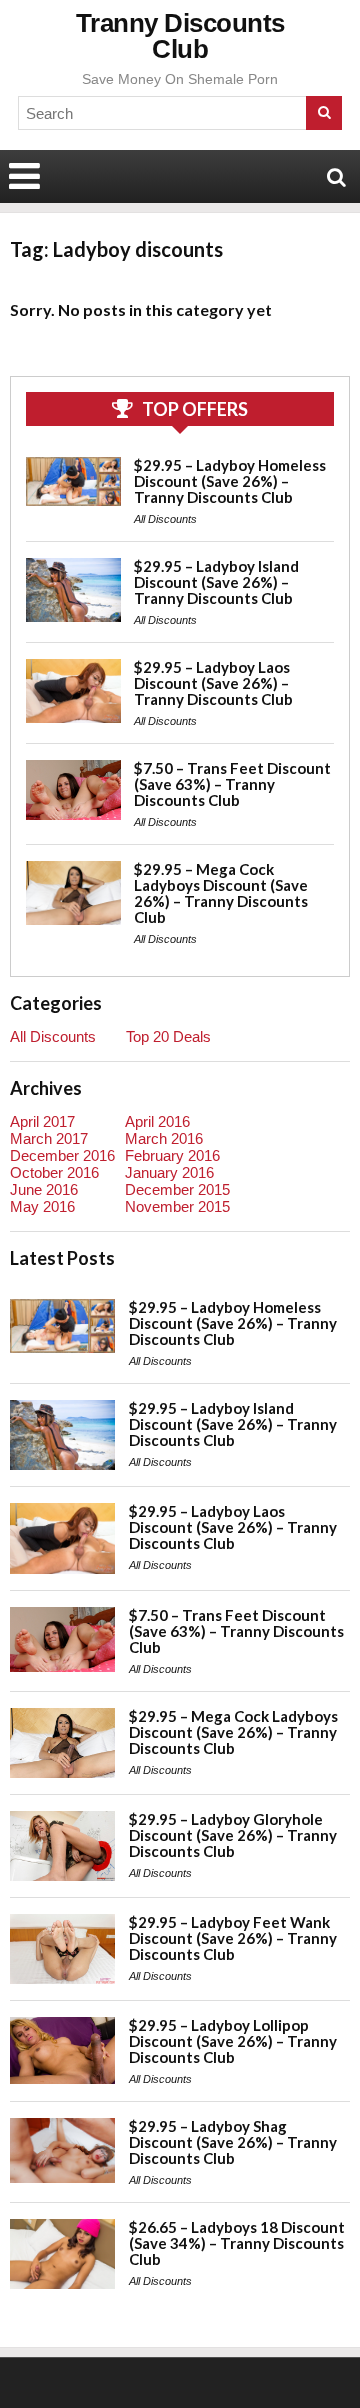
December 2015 (177, 1189)
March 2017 (49, 1138)
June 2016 (44, 1189)
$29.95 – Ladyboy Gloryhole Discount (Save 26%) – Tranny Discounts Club (233, 1835)
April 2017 (42, 1121)
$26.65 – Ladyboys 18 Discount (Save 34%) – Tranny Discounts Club (237, 2243)
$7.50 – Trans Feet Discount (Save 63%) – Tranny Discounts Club (232, 784)
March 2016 (164, 1138)
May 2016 (42, 1206)
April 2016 (157, 1121)
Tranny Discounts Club (180, 36)
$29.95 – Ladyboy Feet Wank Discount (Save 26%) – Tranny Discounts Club (233, 1938)
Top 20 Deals (168, 1036)
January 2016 (169, 1172)
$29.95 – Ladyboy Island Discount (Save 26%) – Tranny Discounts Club (216, 582)
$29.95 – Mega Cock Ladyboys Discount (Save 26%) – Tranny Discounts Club (221, 893)
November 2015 (177, 1206)
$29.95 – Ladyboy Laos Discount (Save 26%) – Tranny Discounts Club (213, 683)
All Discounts (165, 519)
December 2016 (62, 1155)
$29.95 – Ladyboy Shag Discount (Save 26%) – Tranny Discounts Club (233, 2142)
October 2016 (54, 1172)
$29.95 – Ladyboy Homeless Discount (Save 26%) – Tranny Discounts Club (230, 481)
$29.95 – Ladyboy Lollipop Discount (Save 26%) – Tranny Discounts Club (233, 2041)
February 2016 (172, 1155)
